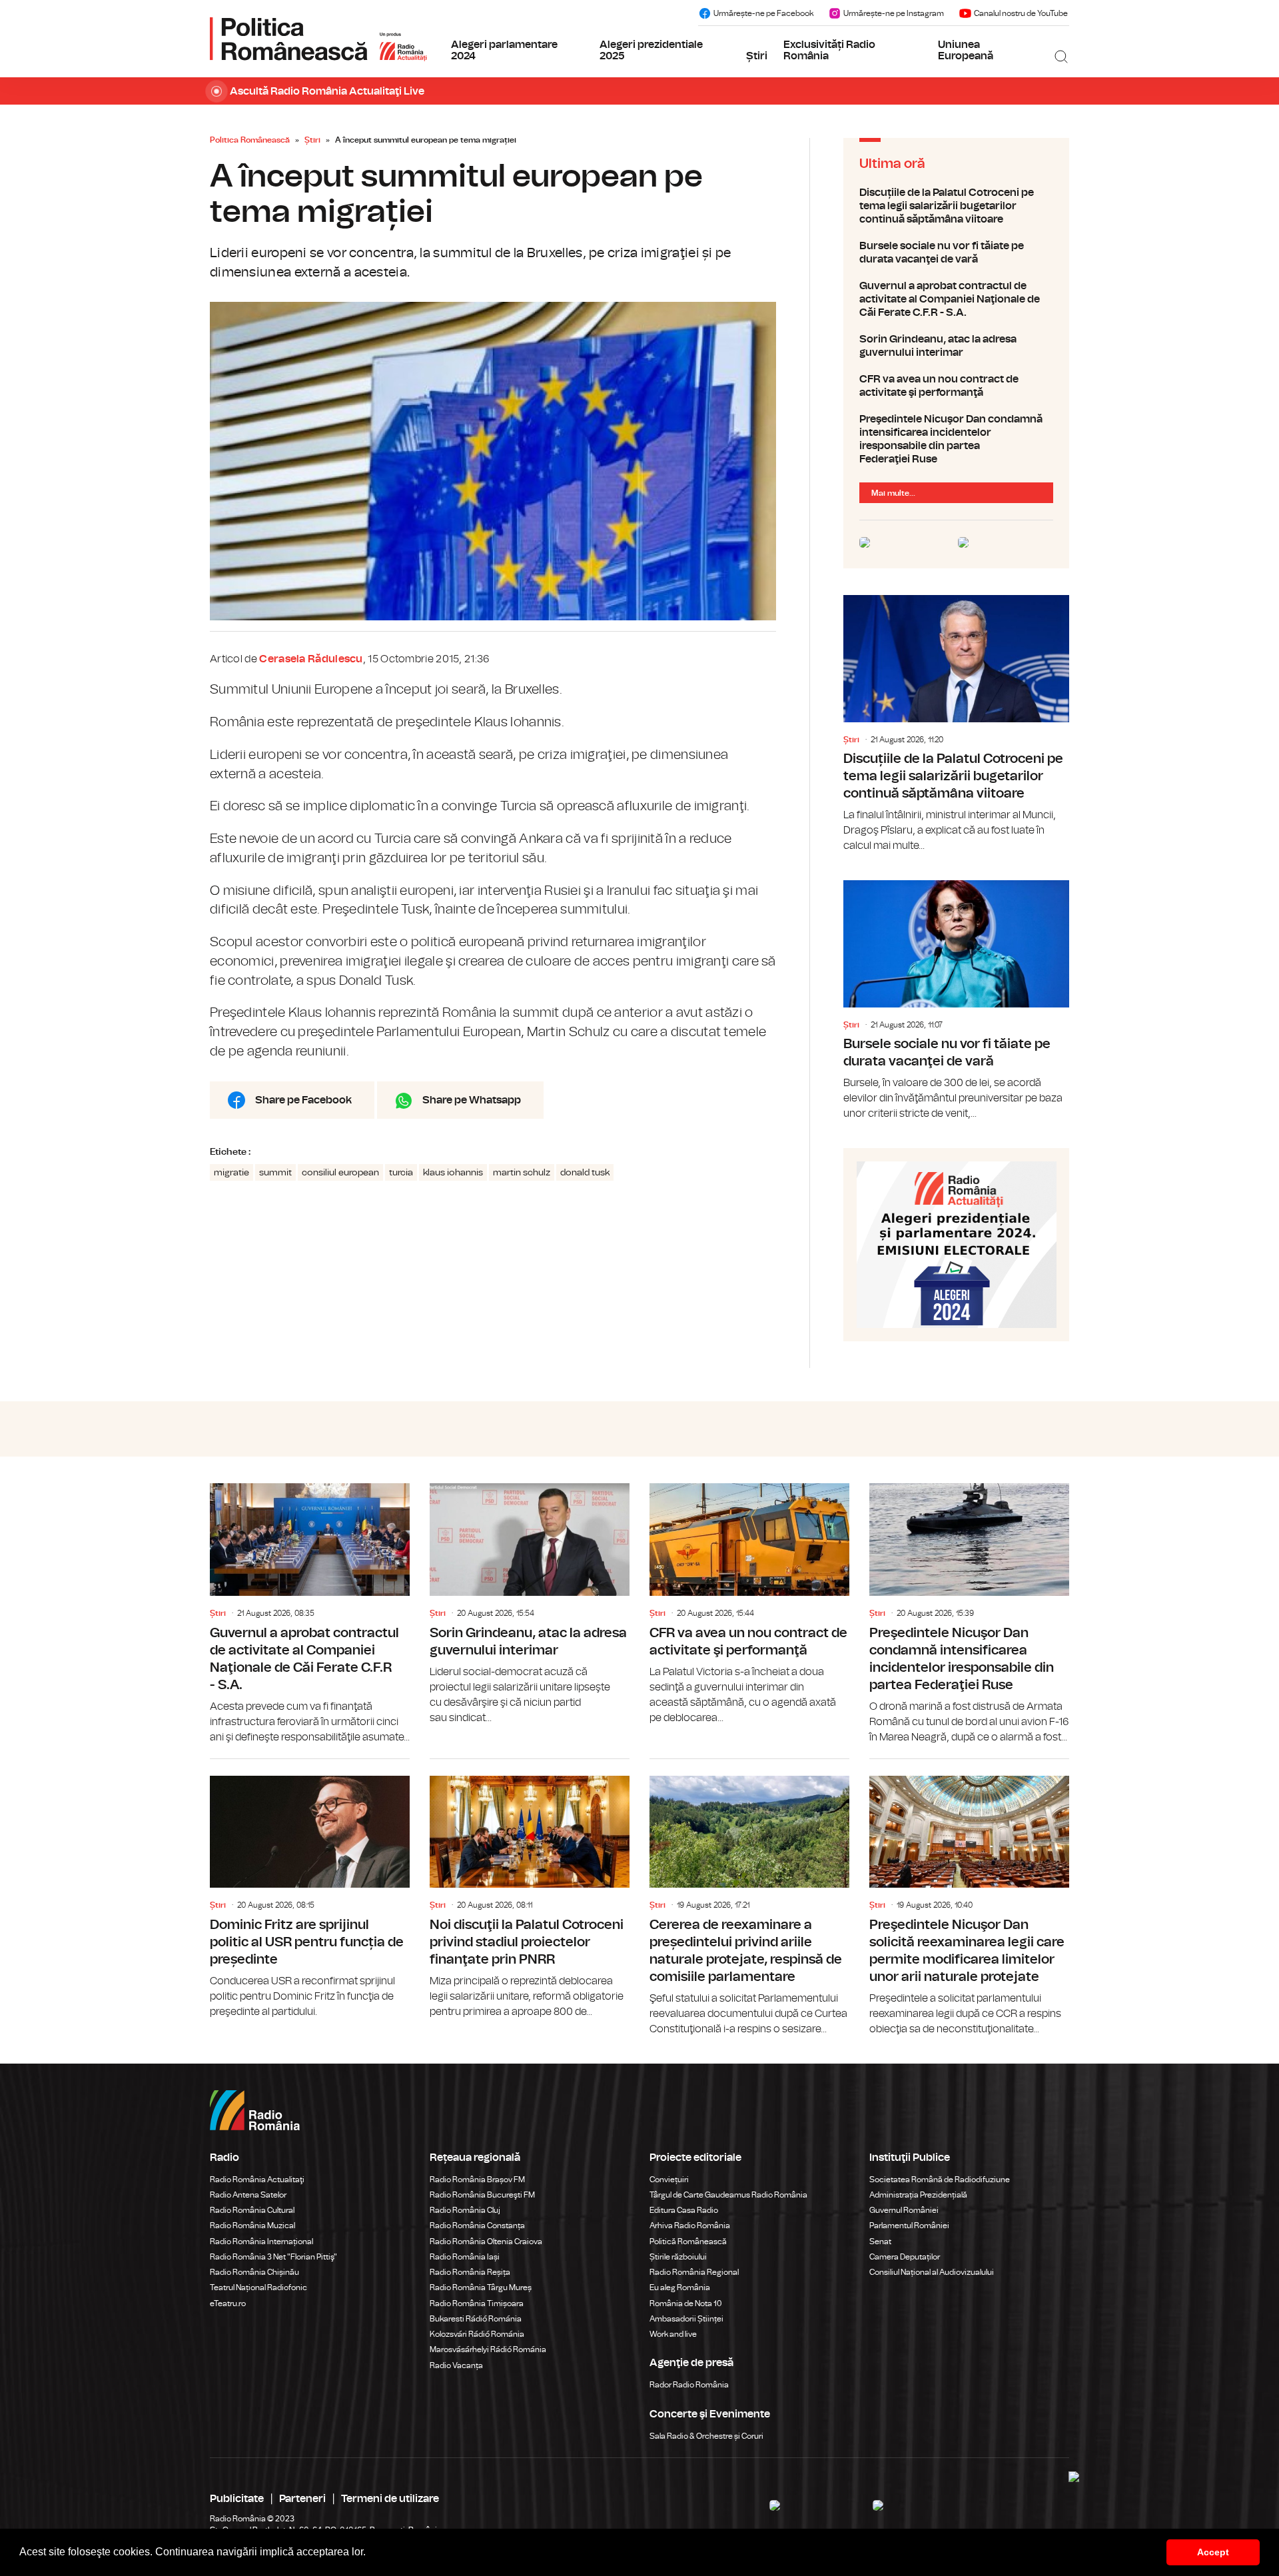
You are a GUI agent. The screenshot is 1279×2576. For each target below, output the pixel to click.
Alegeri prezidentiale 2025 (651, 51)
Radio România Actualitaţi (257, 2180)
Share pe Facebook (303, 1100)
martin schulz (522, 1173)
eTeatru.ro (228, 2303)
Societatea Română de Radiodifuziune (940, 2180)
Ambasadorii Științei (686, 2319)
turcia (401, 1173)
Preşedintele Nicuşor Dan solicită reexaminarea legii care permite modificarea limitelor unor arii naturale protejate (969, 1898)
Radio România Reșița (470, 2272)
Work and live (673, 2334)
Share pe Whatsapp (472, 1100)
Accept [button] (1213, 2552)
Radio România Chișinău (254, 2272)
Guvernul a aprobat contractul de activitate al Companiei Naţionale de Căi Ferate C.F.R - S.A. (956, 299)
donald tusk (585, 1173)
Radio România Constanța (477, 2226)
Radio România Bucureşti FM (482, 2195)
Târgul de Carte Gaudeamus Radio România (728, 2195)
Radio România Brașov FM (477, 2180)
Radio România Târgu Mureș (481, 2287)
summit (275, 1173)
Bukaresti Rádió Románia (476, 2319)
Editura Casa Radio (684, 2210)
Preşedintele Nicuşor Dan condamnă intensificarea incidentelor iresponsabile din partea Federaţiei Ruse (956, 439)
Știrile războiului (678, 2257)
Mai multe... (893, 493)
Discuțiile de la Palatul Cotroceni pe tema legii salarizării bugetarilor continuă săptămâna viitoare (956, 206)
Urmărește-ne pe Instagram (894, 13)
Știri (757, 56)
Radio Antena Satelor (248, 2195)
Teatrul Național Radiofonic (258, 2287)
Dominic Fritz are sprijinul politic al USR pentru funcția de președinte (310, 1889)
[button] (370, 2553)
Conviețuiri (669, 2180)
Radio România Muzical (252, 2226)
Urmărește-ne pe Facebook (763, 13)
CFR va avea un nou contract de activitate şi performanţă (956, 386)
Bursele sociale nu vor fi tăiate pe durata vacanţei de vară (956, 253)
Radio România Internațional (261, 2242)
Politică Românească (688, 2242)
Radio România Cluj (465, 2210)
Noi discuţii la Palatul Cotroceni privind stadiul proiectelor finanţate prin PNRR (530, 1889)
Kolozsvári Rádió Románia (477, 2334)
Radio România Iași (465, 2257)
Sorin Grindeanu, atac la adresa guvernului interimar (956, 346)
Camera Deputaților (905, 2257)
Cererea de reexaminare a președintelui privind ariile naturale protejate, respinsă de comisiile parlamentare (749, 1898)
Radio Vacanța (456, 2365)
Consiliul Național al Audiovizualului (932, 2272)
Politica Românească (250, 140)
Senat (880, 2242)
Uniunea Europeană (966, 51)
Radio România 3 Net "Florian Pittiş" (273, 2257)
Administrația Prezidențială (918, 2195)
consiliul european (340, 1173)
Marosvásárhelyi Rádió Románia (488, 2349)
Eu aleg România (680, 2287)
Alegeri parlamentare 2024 (504, 51)
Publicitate (237, 2499)
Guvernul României (904, 2210)
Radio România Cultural (252, 2210)
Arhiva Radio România (690, 2226)
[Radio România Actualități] (318, 39)
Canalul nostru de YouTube (1021, 13)
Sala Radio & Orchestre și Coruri (706, 2436)
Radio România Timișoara (477, 2303)
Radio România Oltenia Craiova (486, 2242)
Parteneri (302, 2499)
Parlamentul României (909, 2226)
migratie (231, 1173)
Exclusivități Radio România (829, 51)
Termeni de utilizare (390, 2499)
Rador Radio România (689, 2385)
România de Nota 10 (686, 2303)
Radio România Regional (694, 2272)
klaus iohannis (453, 1173)
